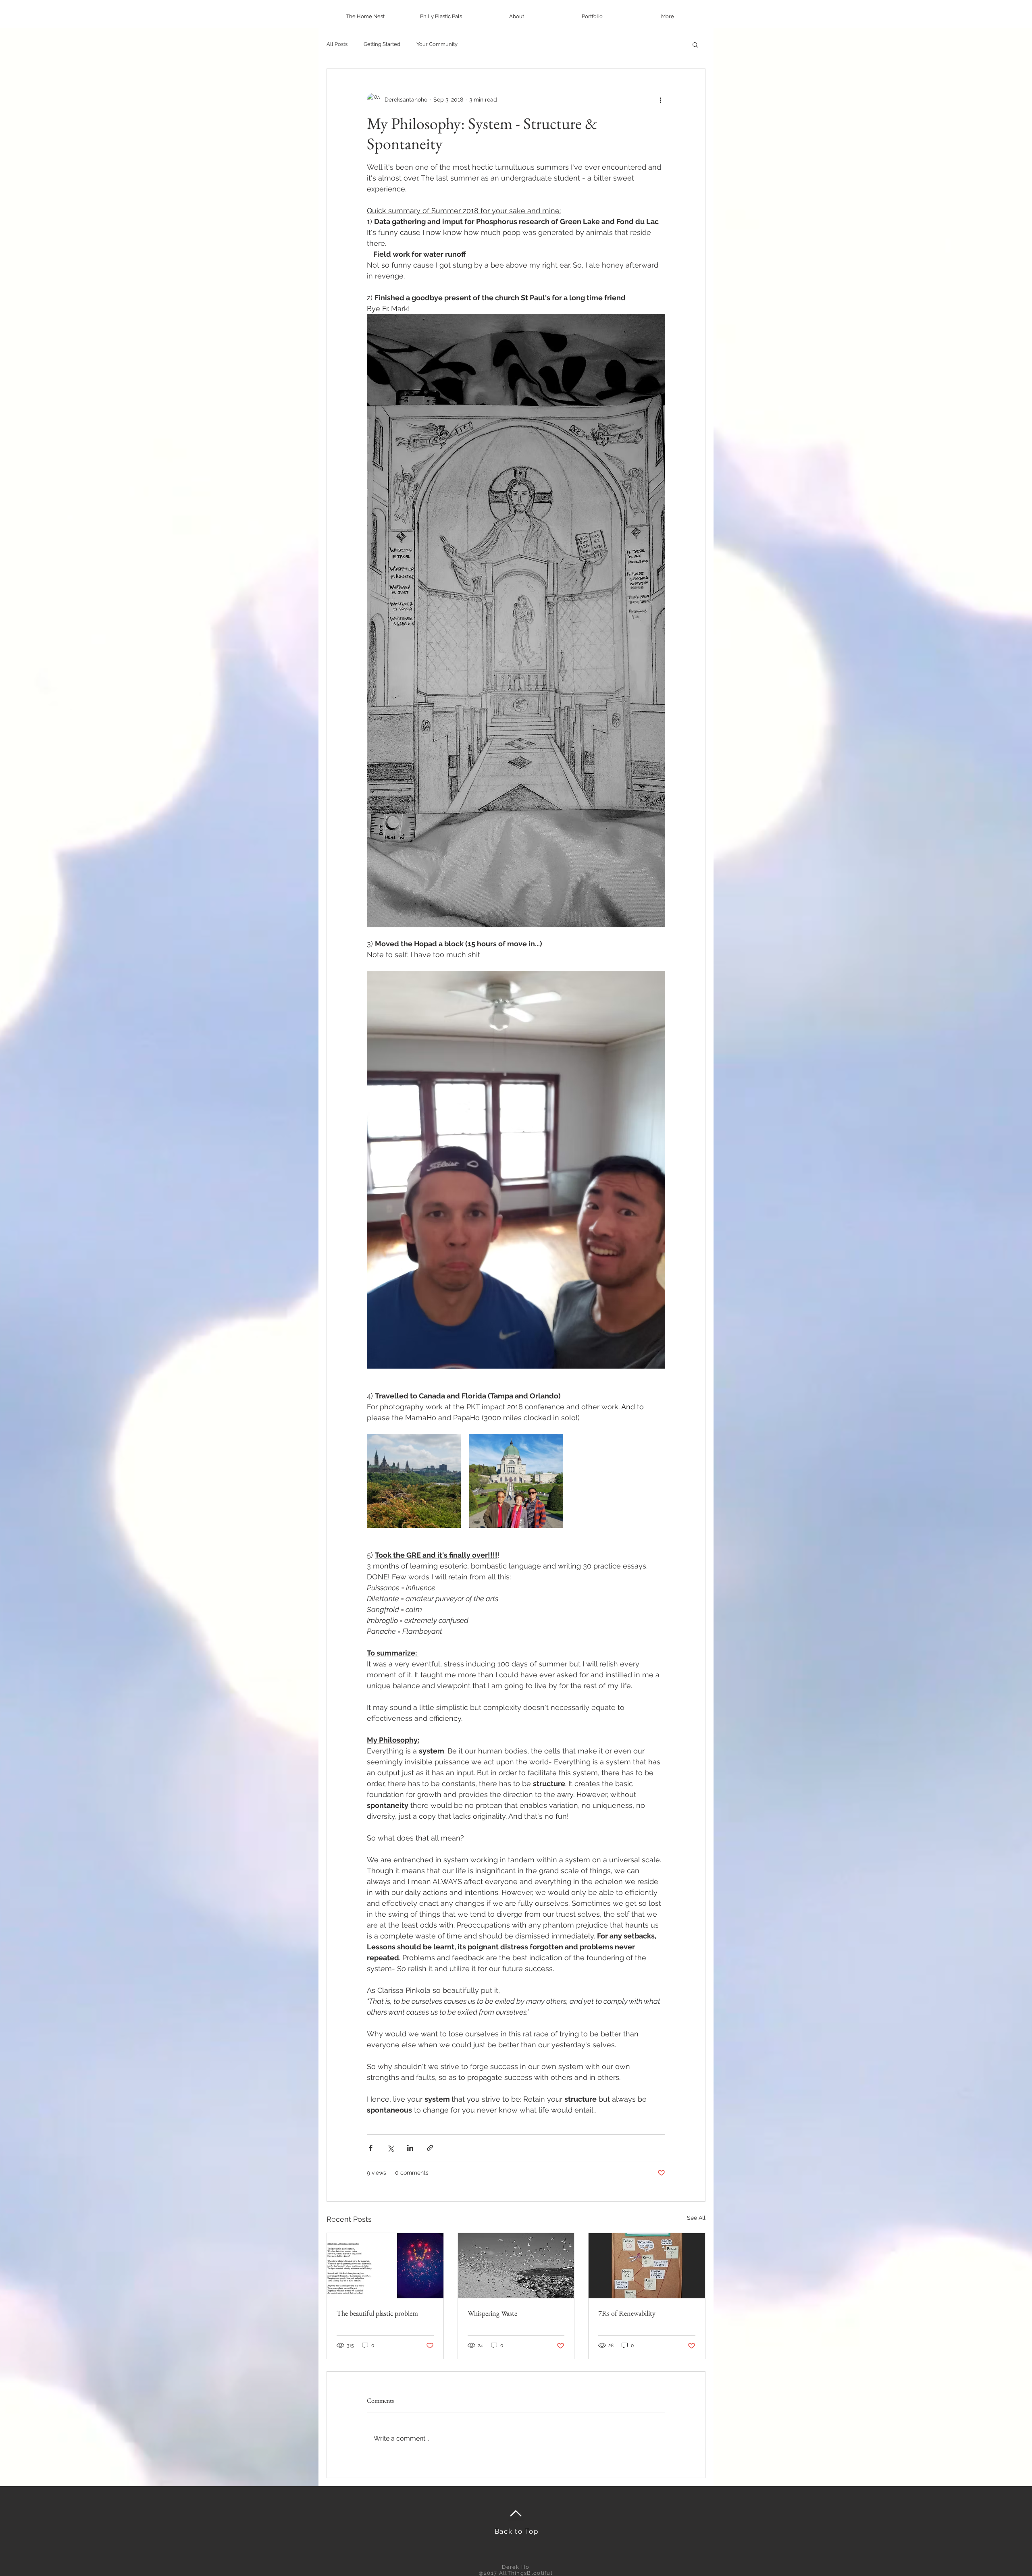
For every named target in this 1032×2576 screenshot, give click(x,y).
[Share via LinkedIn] (410, 2148)
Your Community (437, 44)
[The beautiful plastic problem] (385, 2266)
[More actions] (660, 100)
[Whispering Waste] (516, 2266)
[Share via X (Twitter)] (390, 2148)
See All (696, 2218)
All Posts (337, 44)
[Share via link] (430, 2148)
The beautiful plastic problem (377, 2313)
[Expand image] (414, 1481)
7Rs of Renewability (627, 2313)
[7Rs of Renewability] (647, 2266)
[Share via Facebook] (371, 2148)
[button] (695, 44)
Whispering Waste (492, 2313)
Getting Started (382, 44)
